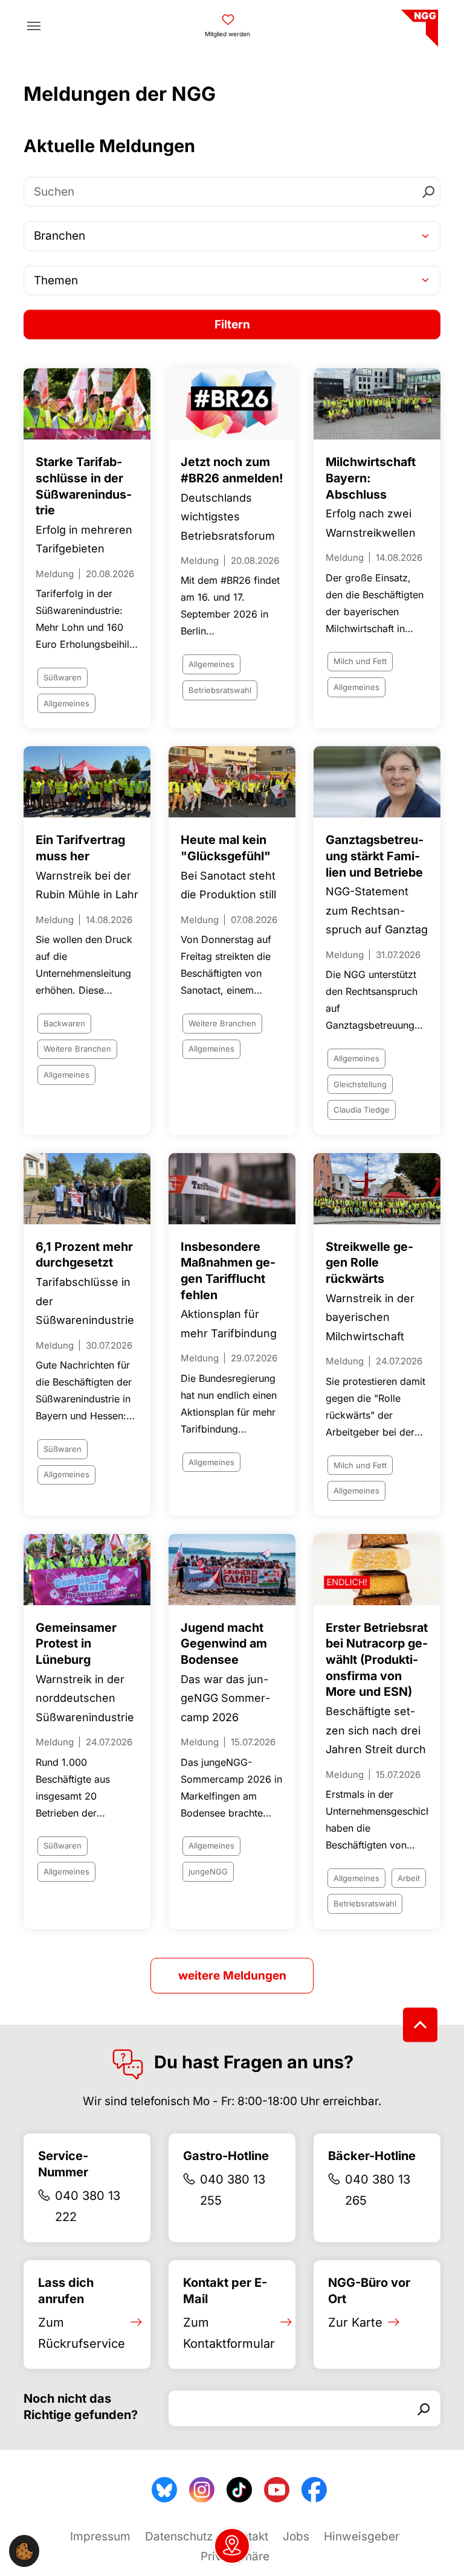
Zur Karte (355, 2322)
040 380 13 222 (88, 2206)
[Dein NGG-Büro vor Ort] (232, 2546)
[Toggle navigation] (34, 26)
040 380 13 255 (233, 2190)
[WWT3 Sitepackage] (418, 24)
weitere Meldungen (232, 1976)
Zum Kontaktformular (229, 2333)
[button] (24, 2551)
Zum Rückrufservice (82, 2333)
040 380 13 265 (378, 2190)
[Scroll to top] (420, 2025)
